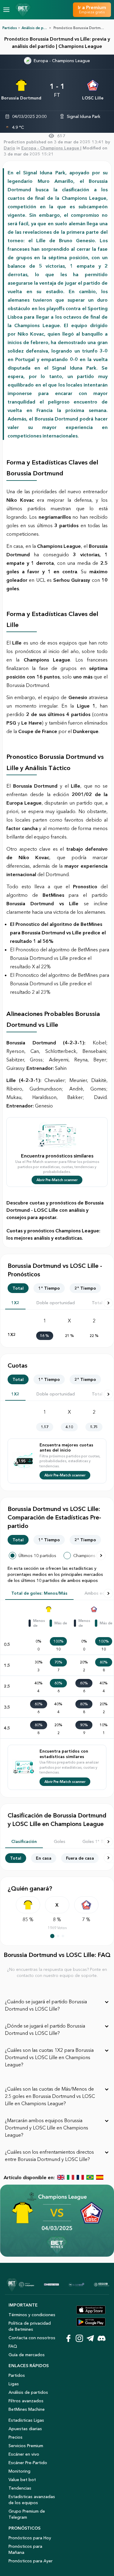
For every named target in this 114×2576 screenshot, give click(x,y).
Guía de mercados (27, 2355)
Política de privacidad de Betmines (30, 2326)
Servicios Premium (26, 2446)
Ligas (14, 2384)
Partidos (10, 28)
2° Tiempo (85, 1288)
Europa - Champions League (62, 61)
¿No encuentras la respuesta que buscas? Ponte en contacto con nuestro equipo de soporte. (57, 1972)
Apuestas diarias (25, 2429)
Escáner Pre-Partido (28, 2463)
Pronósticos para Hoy (30, 2538)
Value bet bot (22, 2480)
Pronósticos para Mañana (25, 2549)
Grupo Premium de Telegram (27, 2514)
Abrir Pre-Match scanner (57, 1180)
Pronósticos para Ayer (31, 2561)
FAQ (13, 2346)
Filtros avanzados (26, 2401)
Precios (16, 2437)
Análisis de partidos (28, 2392)
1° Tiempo (49, 1288)
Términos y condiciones (32, 2315)
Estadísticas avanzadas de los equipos (32, 2500)
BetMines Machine (27, 2409)
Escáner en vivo (24, 2454)
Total (18, 1288)
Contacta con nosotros (32, 2338)
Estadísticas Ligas (26, 2420)
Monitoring (19, 2471)
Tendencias (20, 2488)
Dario (9, 148)
